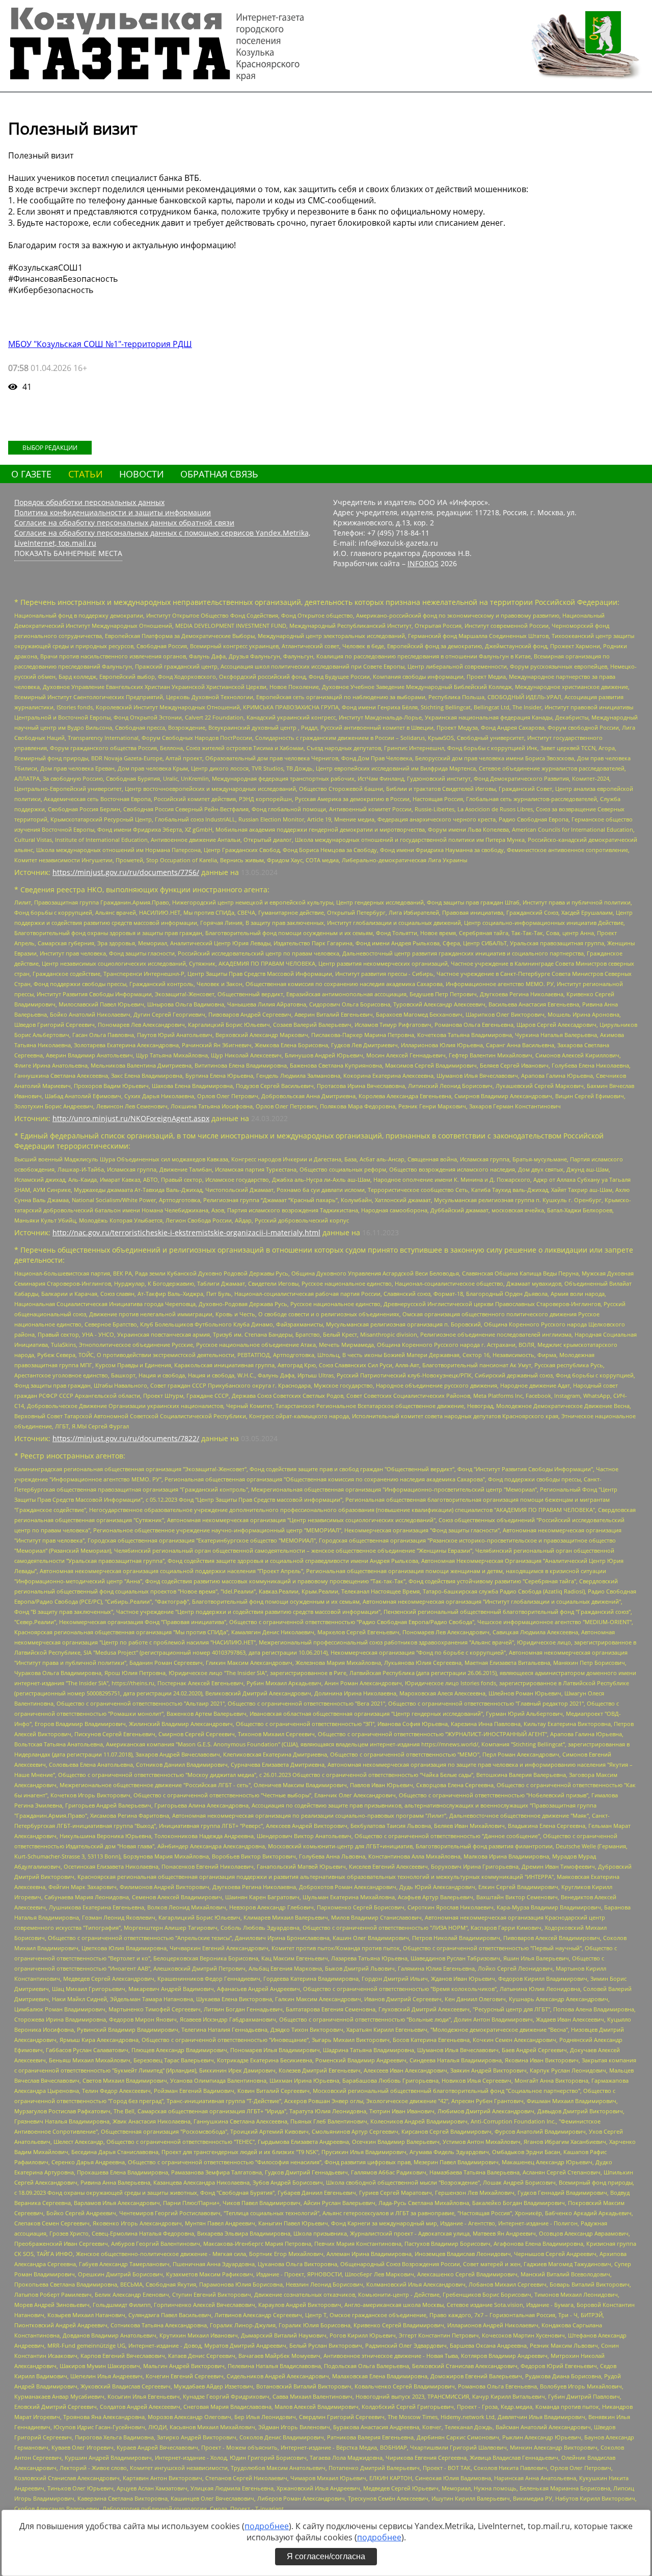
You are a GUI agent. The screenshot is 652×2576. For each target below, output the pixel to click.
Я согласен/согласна (326, 2556)
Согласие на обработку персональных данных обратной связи (124, 523)
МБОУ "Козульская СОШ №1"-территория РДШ (100, 344)
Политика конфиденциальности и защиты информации (113, 512)
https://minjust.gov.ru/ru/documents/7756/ (126, 872)
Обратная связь (219, 474)
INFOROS (423, 563)
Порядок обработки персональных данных (89, 502)
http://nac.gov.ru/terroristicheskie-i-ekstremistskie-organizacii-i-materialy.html (186, 1232)
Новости (142, 474)
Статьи (86, 474)
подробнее (267, 2526)
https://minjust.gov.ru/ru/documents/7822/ (126, 1438)
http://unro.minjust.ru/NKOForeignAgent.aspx (131, 1118)
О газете (31, 474)
